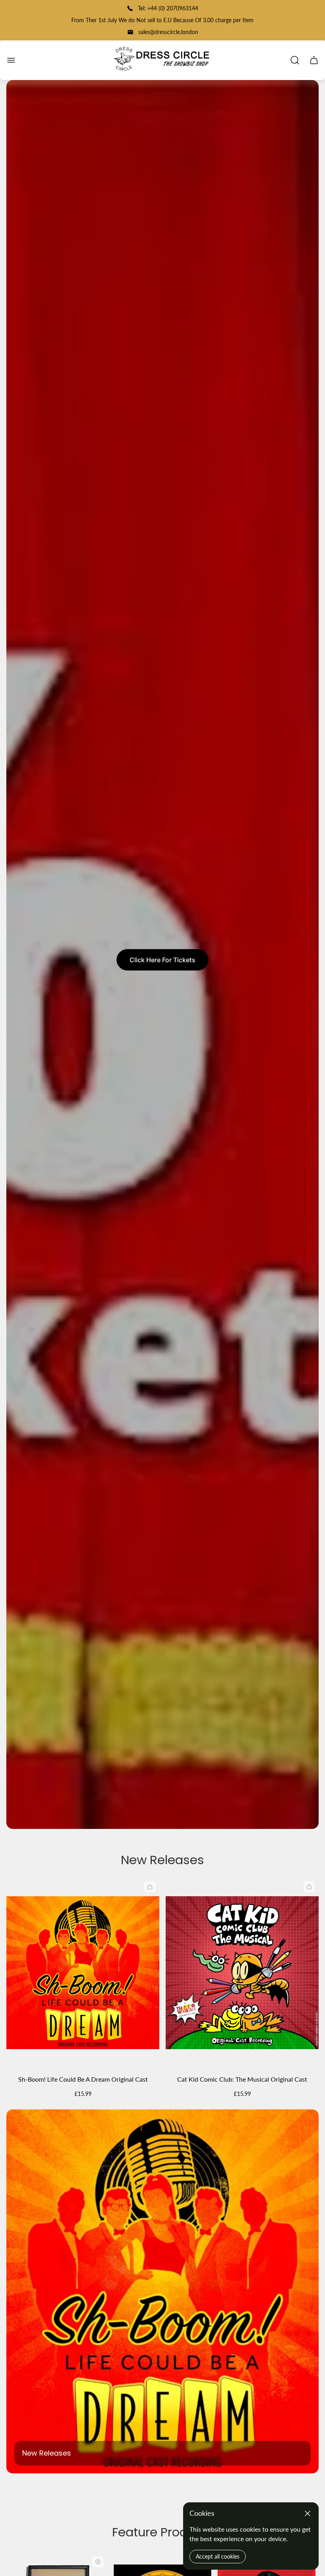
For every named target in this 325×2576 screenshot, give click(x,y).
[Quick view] (98, 2562)
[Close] (308, 2513)
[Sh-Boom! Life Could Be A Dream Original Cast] (83, 1973)
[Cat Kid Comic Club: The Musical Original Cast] (242, 1973)
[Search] (295, 60)
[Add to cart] (150, 1887)
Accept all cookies (218, 2556)
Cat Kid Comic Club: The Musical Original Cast (242, 2079)
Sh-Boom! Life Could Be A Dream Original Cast (83, 2079)
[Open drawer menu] (11, 60)
